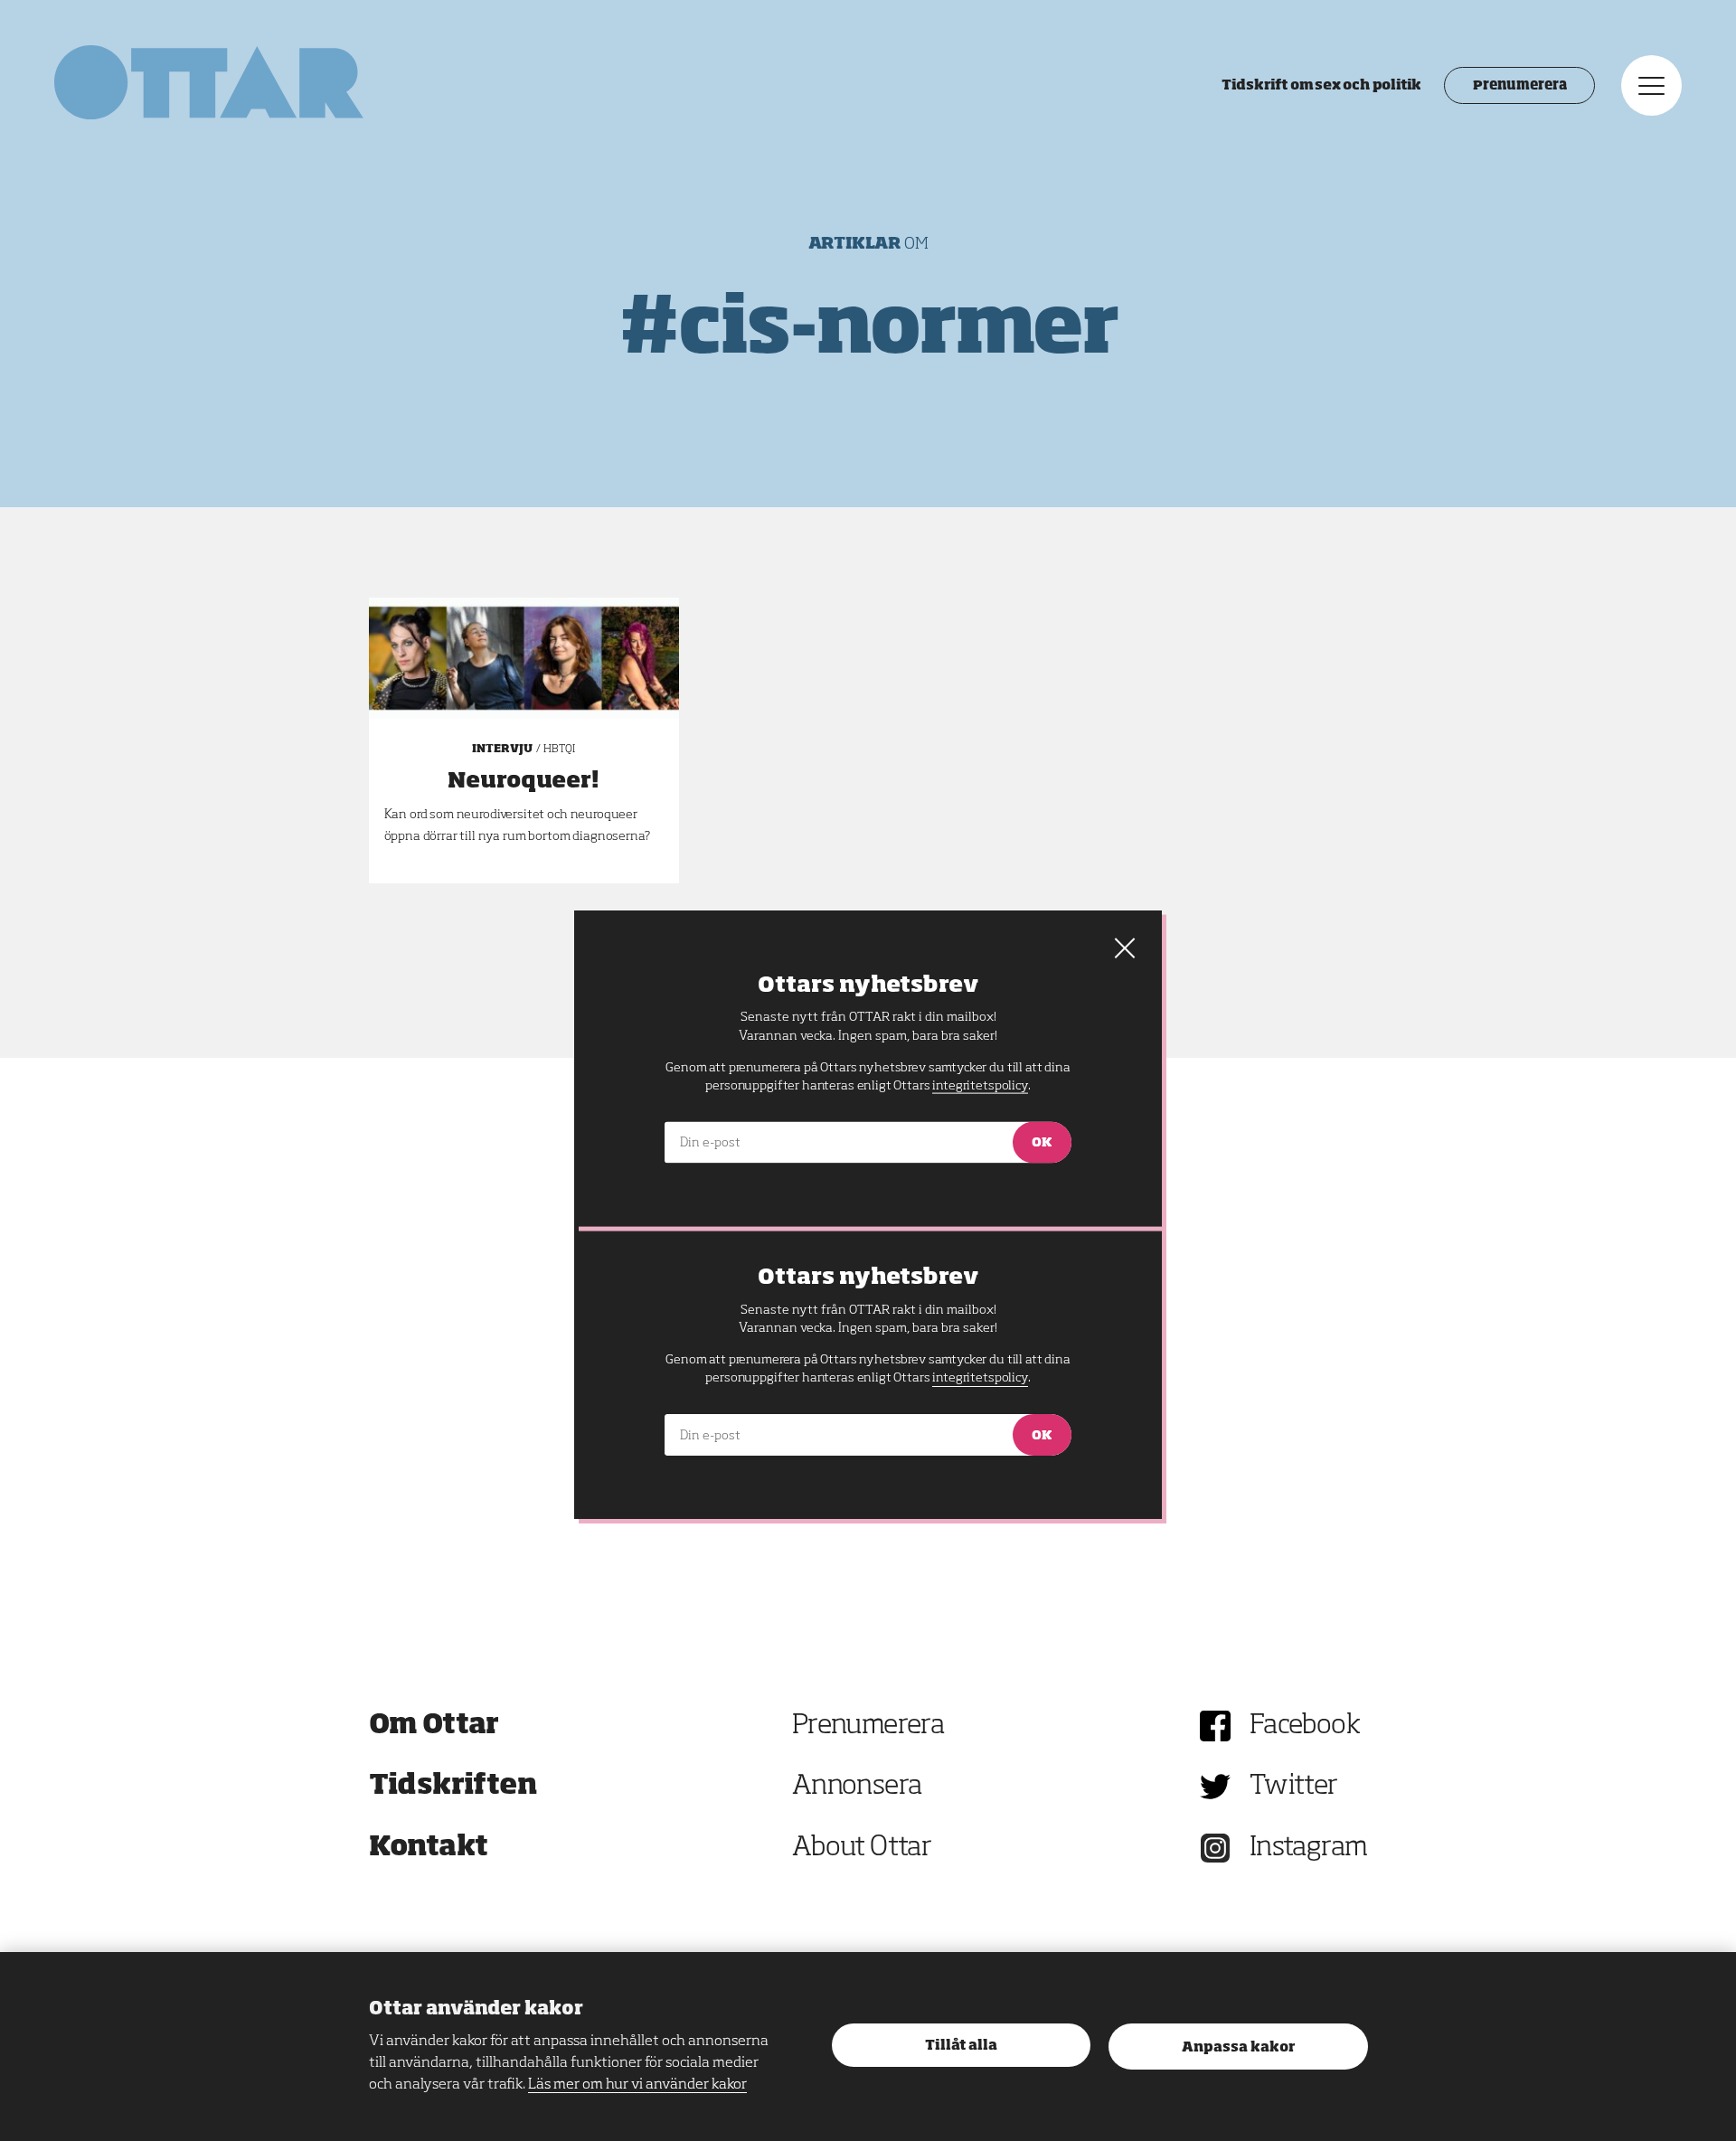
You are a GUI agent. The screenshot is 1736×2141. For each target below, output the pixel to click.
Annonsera (857, 1787)
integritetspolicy (980, 1378)
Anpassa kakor (1238, 2047)
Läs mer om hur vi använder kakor (637, 2085)
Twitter (1294, 1787)
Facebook (1305, 1726)
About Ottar (862, 1848)
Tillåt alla (961, 2046)
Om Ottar (434, 1726)
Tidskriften (453, 1787)
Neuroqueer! (524, 781)
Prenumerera (1519, 86)
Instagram (1309, 1848)
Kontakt (429, 1848)
